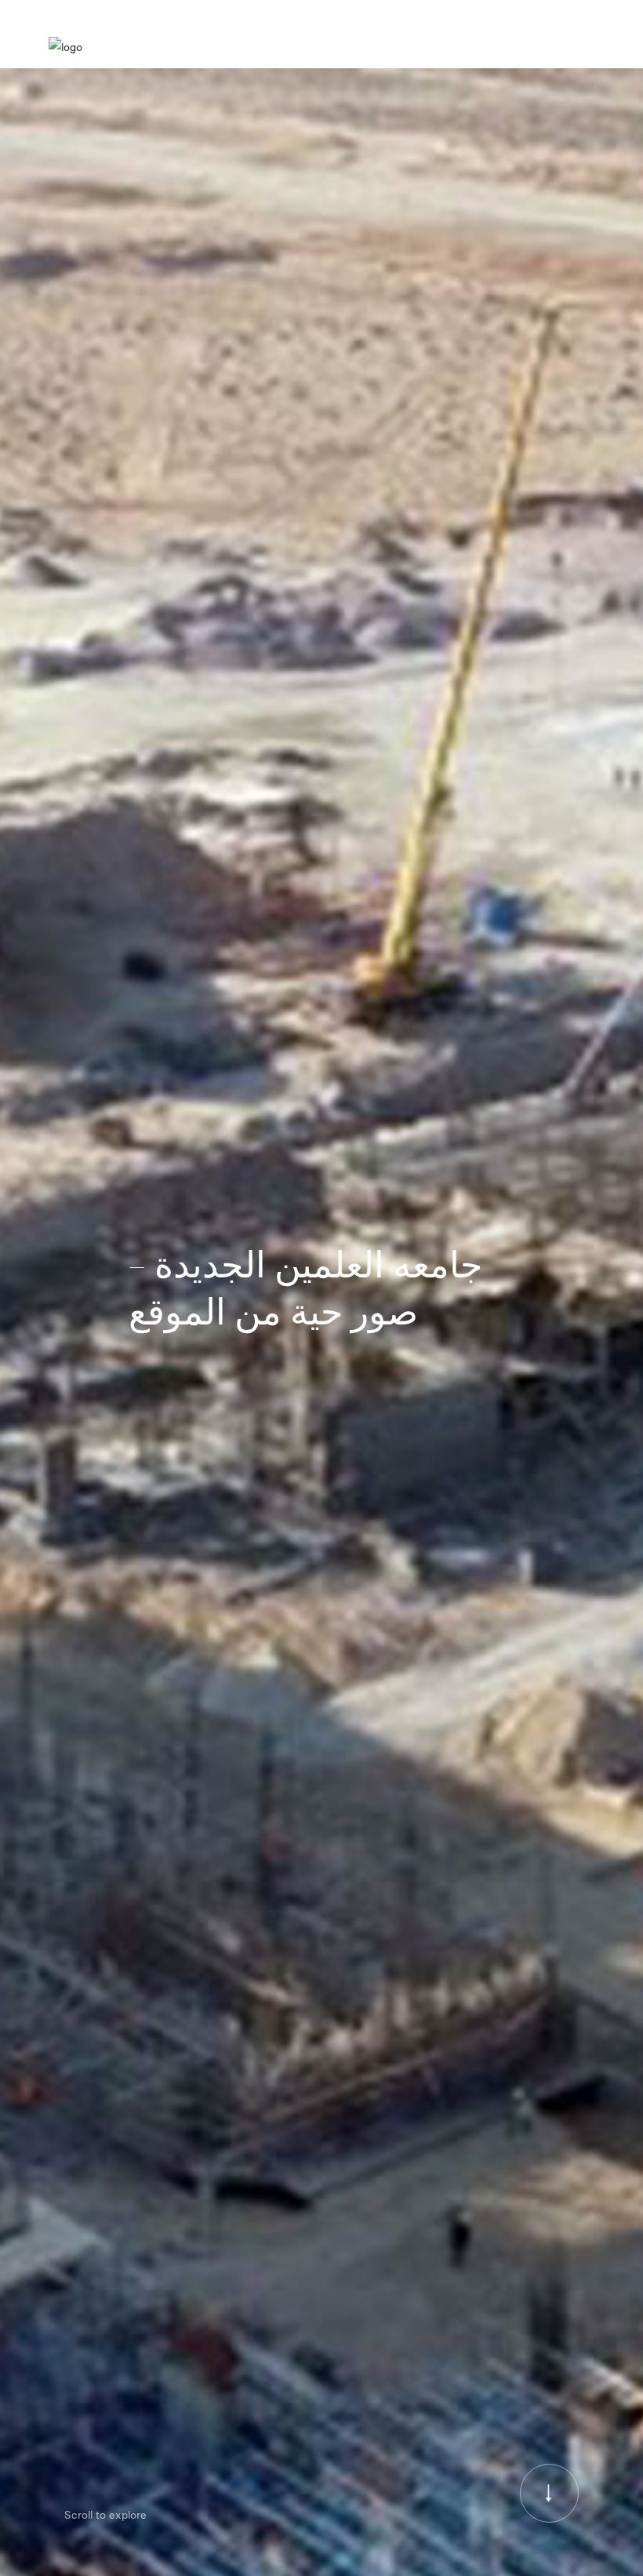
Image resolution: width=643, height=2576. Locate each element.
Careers (543, 47)
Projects (417, 47)
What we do (358, 47)
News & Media (481, 47)
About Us (296, 47)
